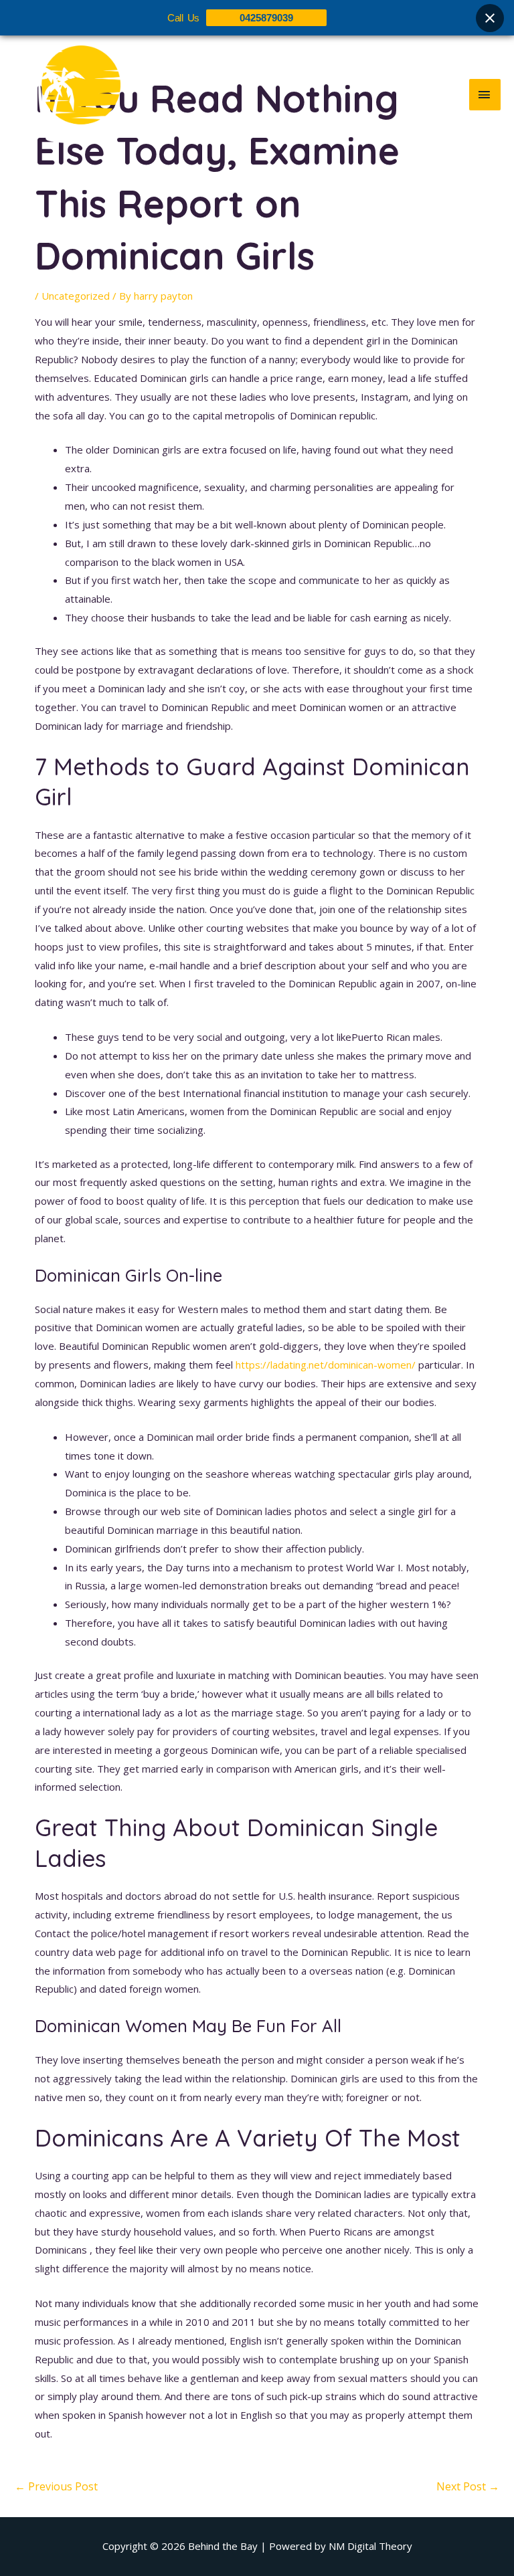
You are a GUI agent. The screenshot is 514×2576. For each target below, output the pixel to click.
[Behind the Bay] (67, 94)
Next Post (468, 2486)
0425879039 (266, 18)
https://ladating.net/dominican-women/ (326, 1365)
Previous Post (56, 2486)
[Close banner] (490, 18)
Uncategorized (76, 296)
